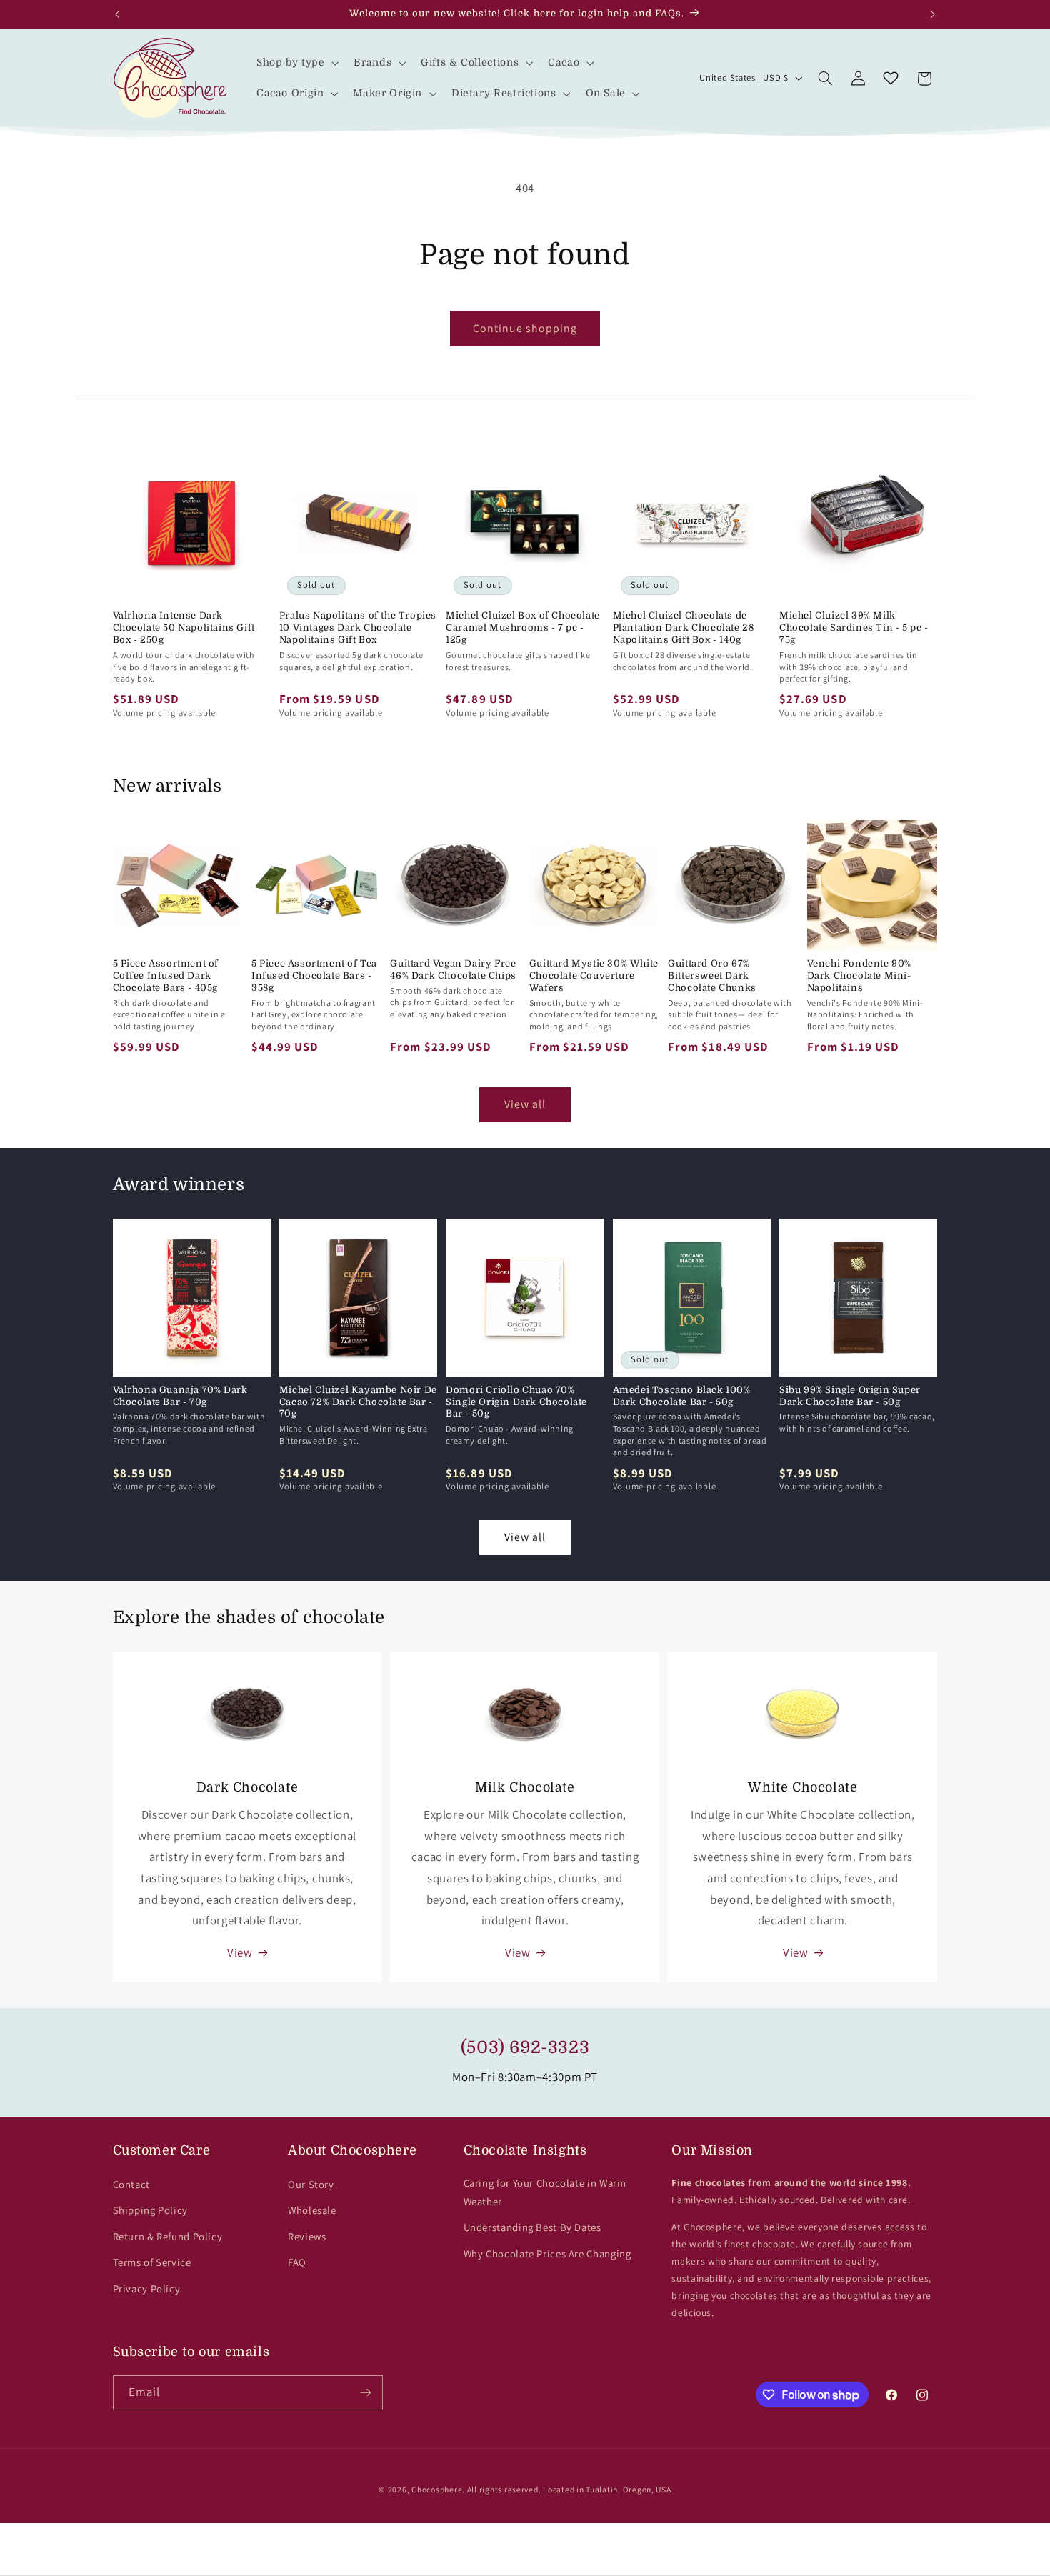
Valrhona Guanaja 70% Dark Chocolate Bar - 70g (180, 1396)
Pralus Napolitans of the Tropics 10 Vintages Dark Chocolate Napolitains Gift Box (358, 628)
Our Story (311, 2184)
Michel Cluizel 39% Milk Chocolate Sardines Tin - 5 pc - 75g (854, 628)
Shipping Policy (150, 2210)
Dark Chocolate (247, 1787)
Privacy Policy (147, 2288)
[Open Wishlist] (891, 79)
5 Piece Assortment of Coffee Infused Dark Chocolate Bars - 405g (166, 975)
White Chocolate (802, 1787)
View (240, 1952)
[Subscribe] (365, 2393)
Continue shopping (525, 328)
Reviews (307, 2236)
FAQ (297, 2262)
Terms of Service (152, 2262)
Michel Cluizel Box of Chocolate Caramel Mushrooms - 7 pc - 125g (523, 628)
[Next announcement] (933, 14)
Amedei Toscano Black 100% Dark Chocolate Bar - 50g (682, 1396)
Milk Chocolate (525, 1787)
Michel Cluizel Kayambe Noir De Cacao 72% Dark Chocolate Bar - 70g (358, 1402)
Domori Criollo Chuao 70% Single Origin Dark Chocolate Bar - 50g (516, 1402)
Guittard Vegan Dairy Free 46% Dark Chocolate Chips (453, 969)
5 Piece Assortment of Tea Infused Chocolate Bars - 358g (314, 975)
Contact (131, 2184)
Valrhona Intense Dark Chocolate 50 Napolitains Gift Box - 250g (184, 628)
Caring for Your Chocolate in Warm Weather (545, 2192)
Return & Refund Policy (168, 2236)
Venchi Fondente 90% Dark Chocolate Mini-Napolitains (859, 975)
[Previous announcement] (117, 14)
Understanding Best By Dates (532, 2227)
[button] (296, 63)
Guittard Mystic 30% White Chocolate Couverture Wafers (594, 975)
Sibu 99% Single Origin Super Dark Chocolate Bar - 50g (850, 1396)
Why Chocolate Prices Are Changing (547, 2253)
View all (525, 1104)
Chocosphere (437, 2489)
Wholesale (312, 2210)
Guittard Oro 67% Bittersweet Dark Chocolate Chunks (712, 975)
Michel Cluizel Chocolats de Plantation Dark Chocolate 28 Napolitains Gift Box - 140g (684, 628)
